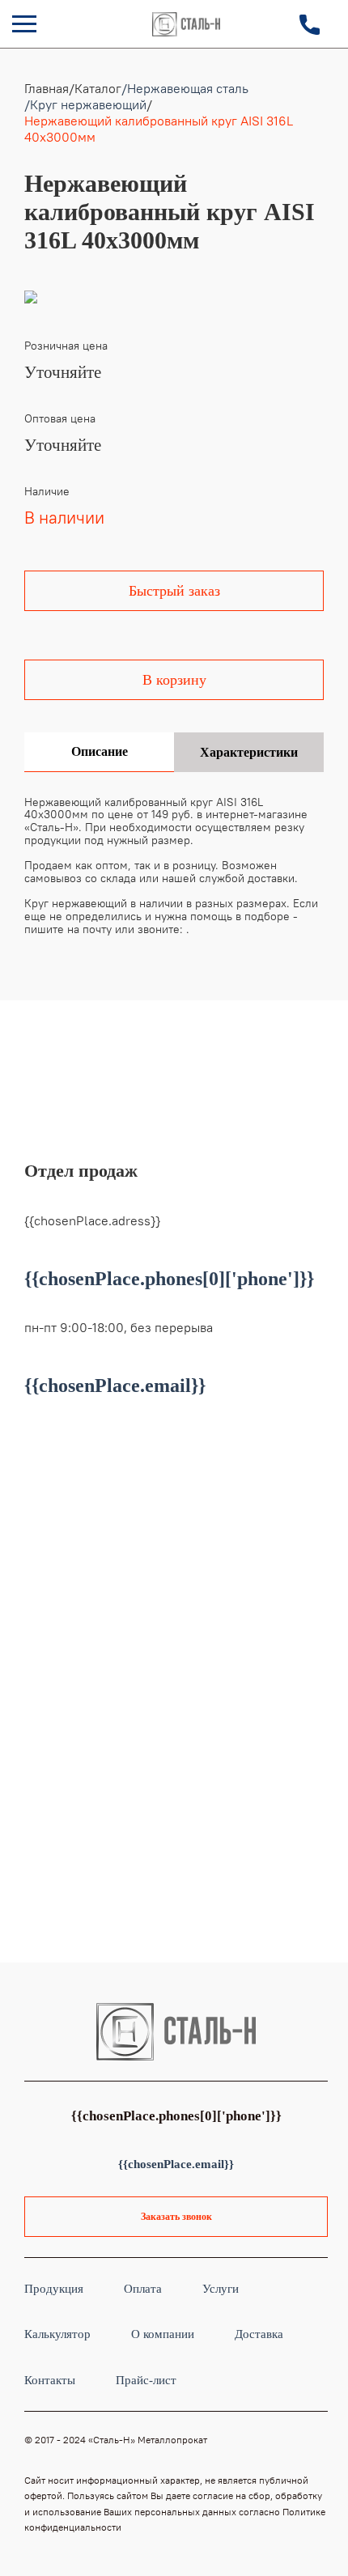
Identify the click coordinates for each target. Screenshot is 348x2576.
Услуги (221, 2288)
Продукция (54, 2288)
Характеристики (249, 752)
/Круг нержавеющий (85, 104)
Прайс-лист (146, 2380)
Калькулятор (57, 2334)
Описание (100, 751)
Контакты (50, 2380)
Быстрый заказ (174, 591)
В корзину (174, 680)
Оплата (143, 2288)
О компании (163, 2334)
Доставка (259, 2334)
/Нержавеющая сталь (185, 88)
